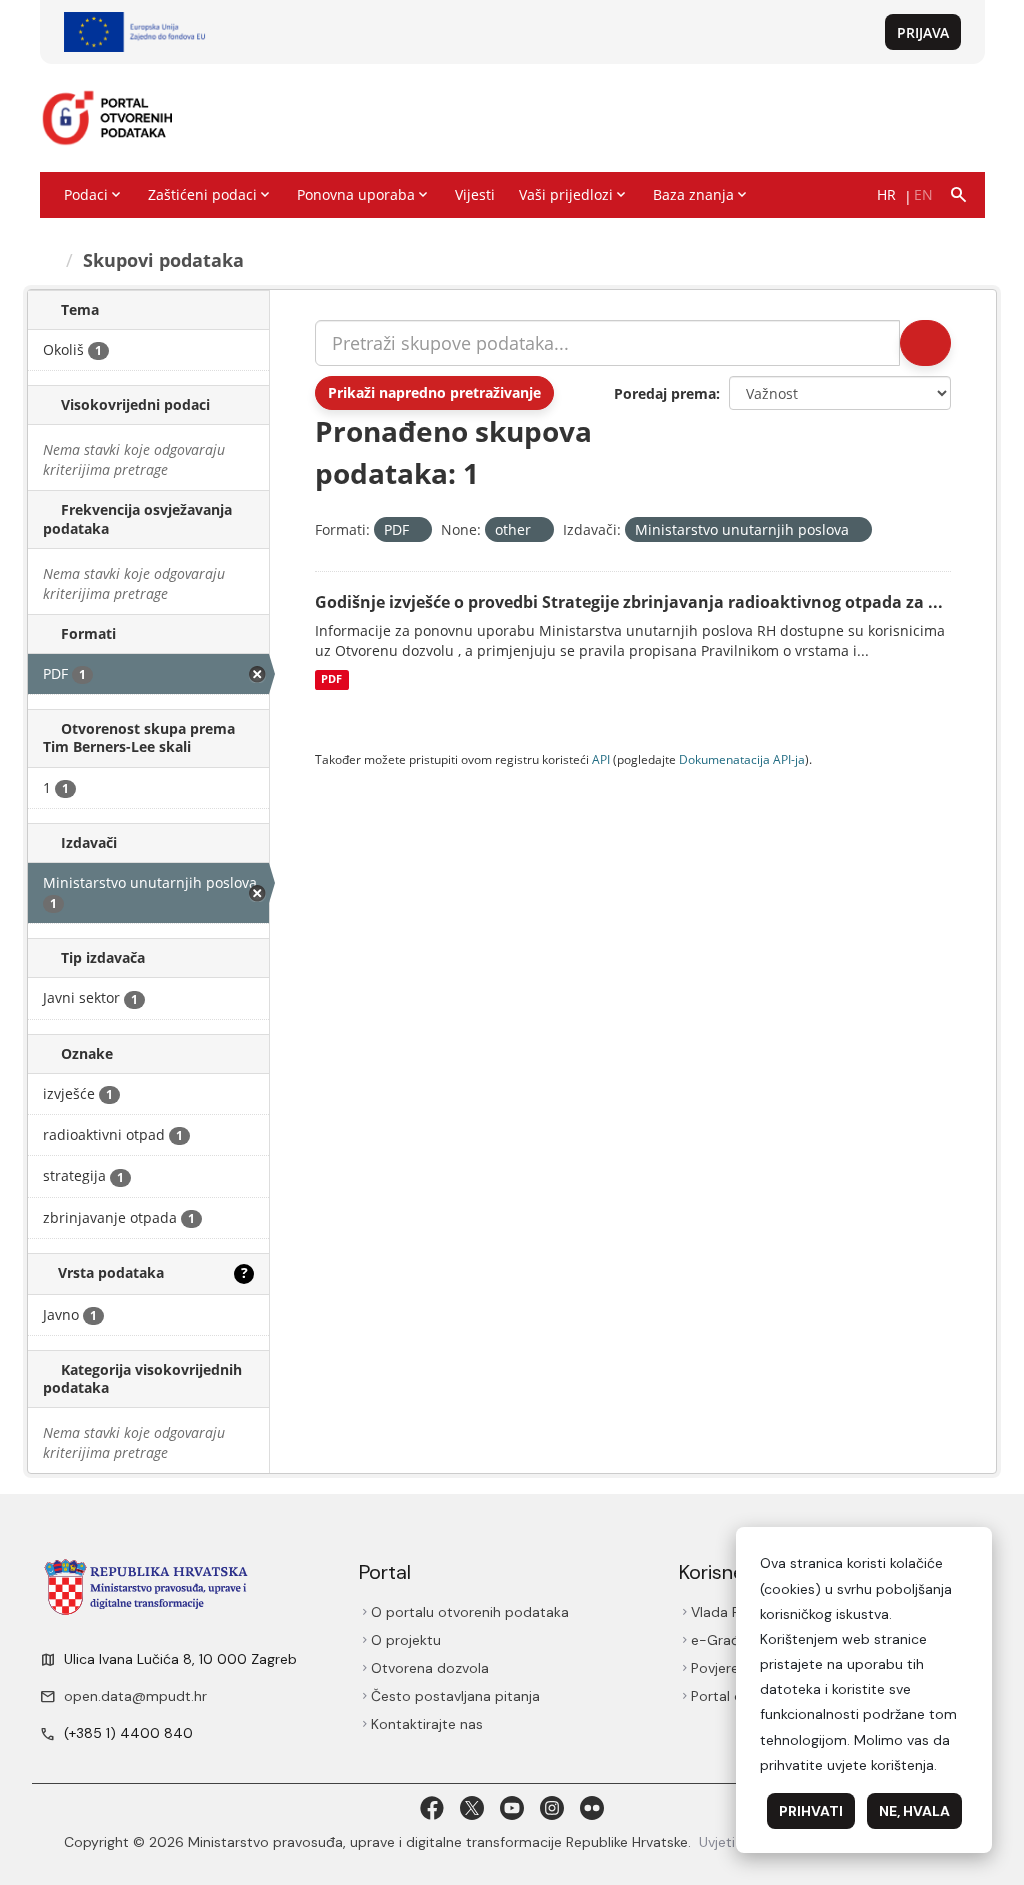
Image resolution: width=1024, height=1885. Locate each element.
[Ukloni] (417, 530)
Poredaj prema (665, 393)
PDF (331, 680)
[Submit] (924, 343)
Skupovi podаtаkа (166, 260)
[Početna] (50, 260)
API (601, 759)
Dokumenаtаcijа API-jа (742, 759)
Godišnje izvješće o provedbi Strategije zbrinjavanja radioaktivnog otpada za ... (629, 602)
